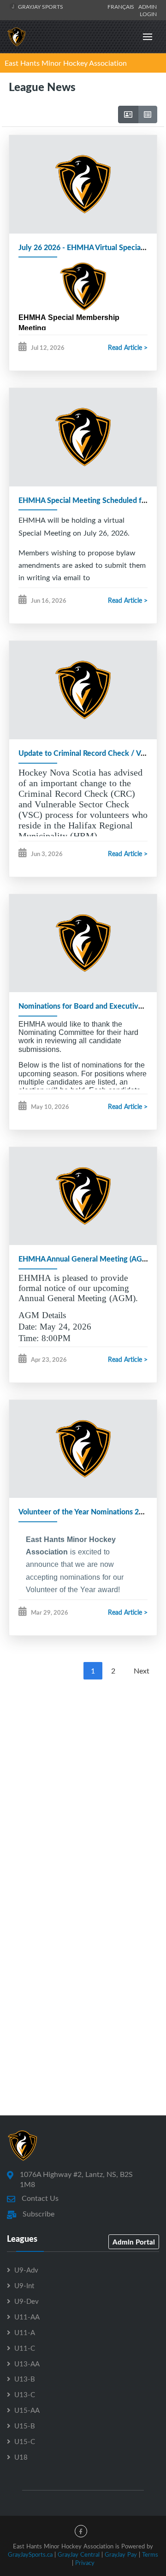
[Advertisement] (83, 1787)
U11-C (25, 2348)
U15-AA (27, 2410)
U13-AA (27, 2364)
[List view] (148, 114)
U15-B (25, 2426)
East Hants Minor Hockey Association (66, 63)
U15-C (25, 2441)
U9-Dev (27, 2301)
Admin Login (148, 10)
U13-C (25, 2394)
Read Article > (128, 347)
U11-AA (27, 2317)
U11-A (25, 2332)
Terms (150, 2554)
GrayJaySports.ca (30, 2554)
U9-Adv (26, 2270)
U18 (21, 2457)
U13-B (25, 2379)
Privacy (85, 2563)
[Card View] (128, 114)
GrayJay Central (79, 2554)
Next (142, 1671)
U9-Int (24, 2285)
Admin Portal (134, 2242)
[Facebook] (81, 2531)
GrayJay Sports (40, 6)
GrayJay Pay (121, 2554)
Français (122, 6)
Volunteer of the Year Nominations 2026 (85, 1511)
